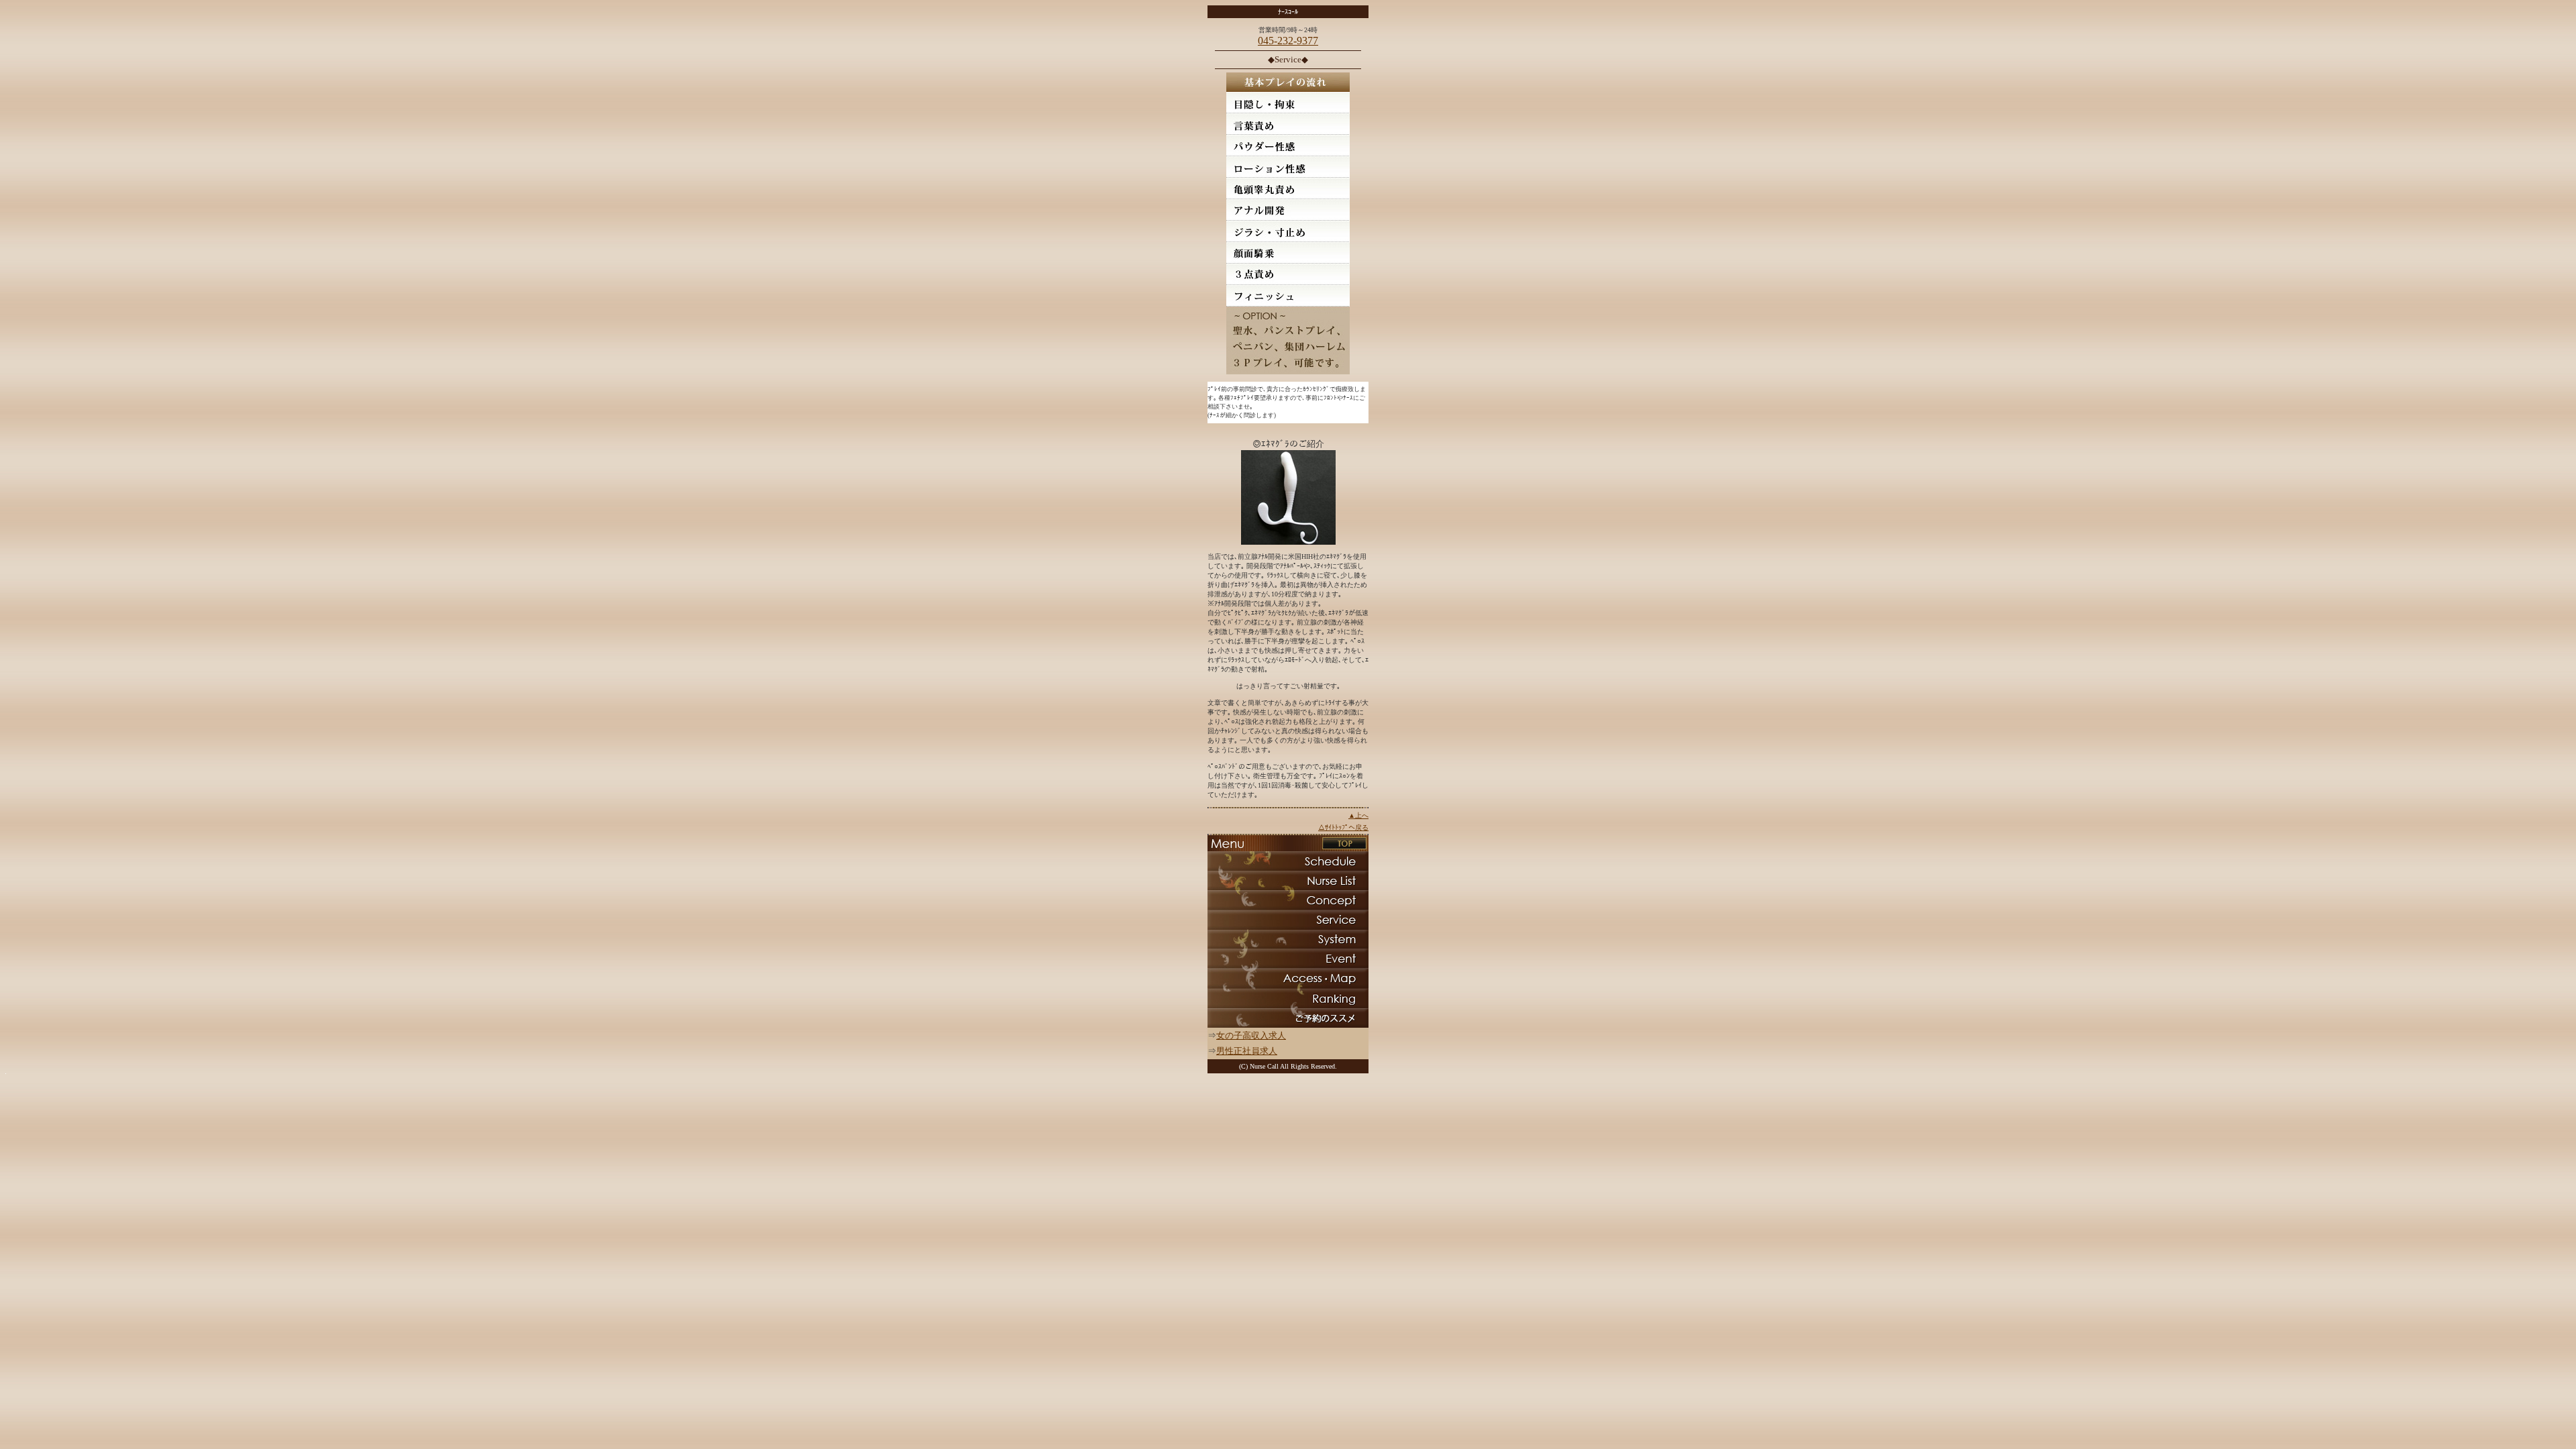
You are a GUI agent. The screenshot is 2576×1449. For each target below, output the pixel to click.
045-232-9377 (1288, 41)
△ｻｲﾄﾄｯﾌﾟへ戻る (1343, 827)
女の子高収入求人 (1251, 1035)
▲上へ (1358, 815)
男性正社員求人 (1247, 1051)
